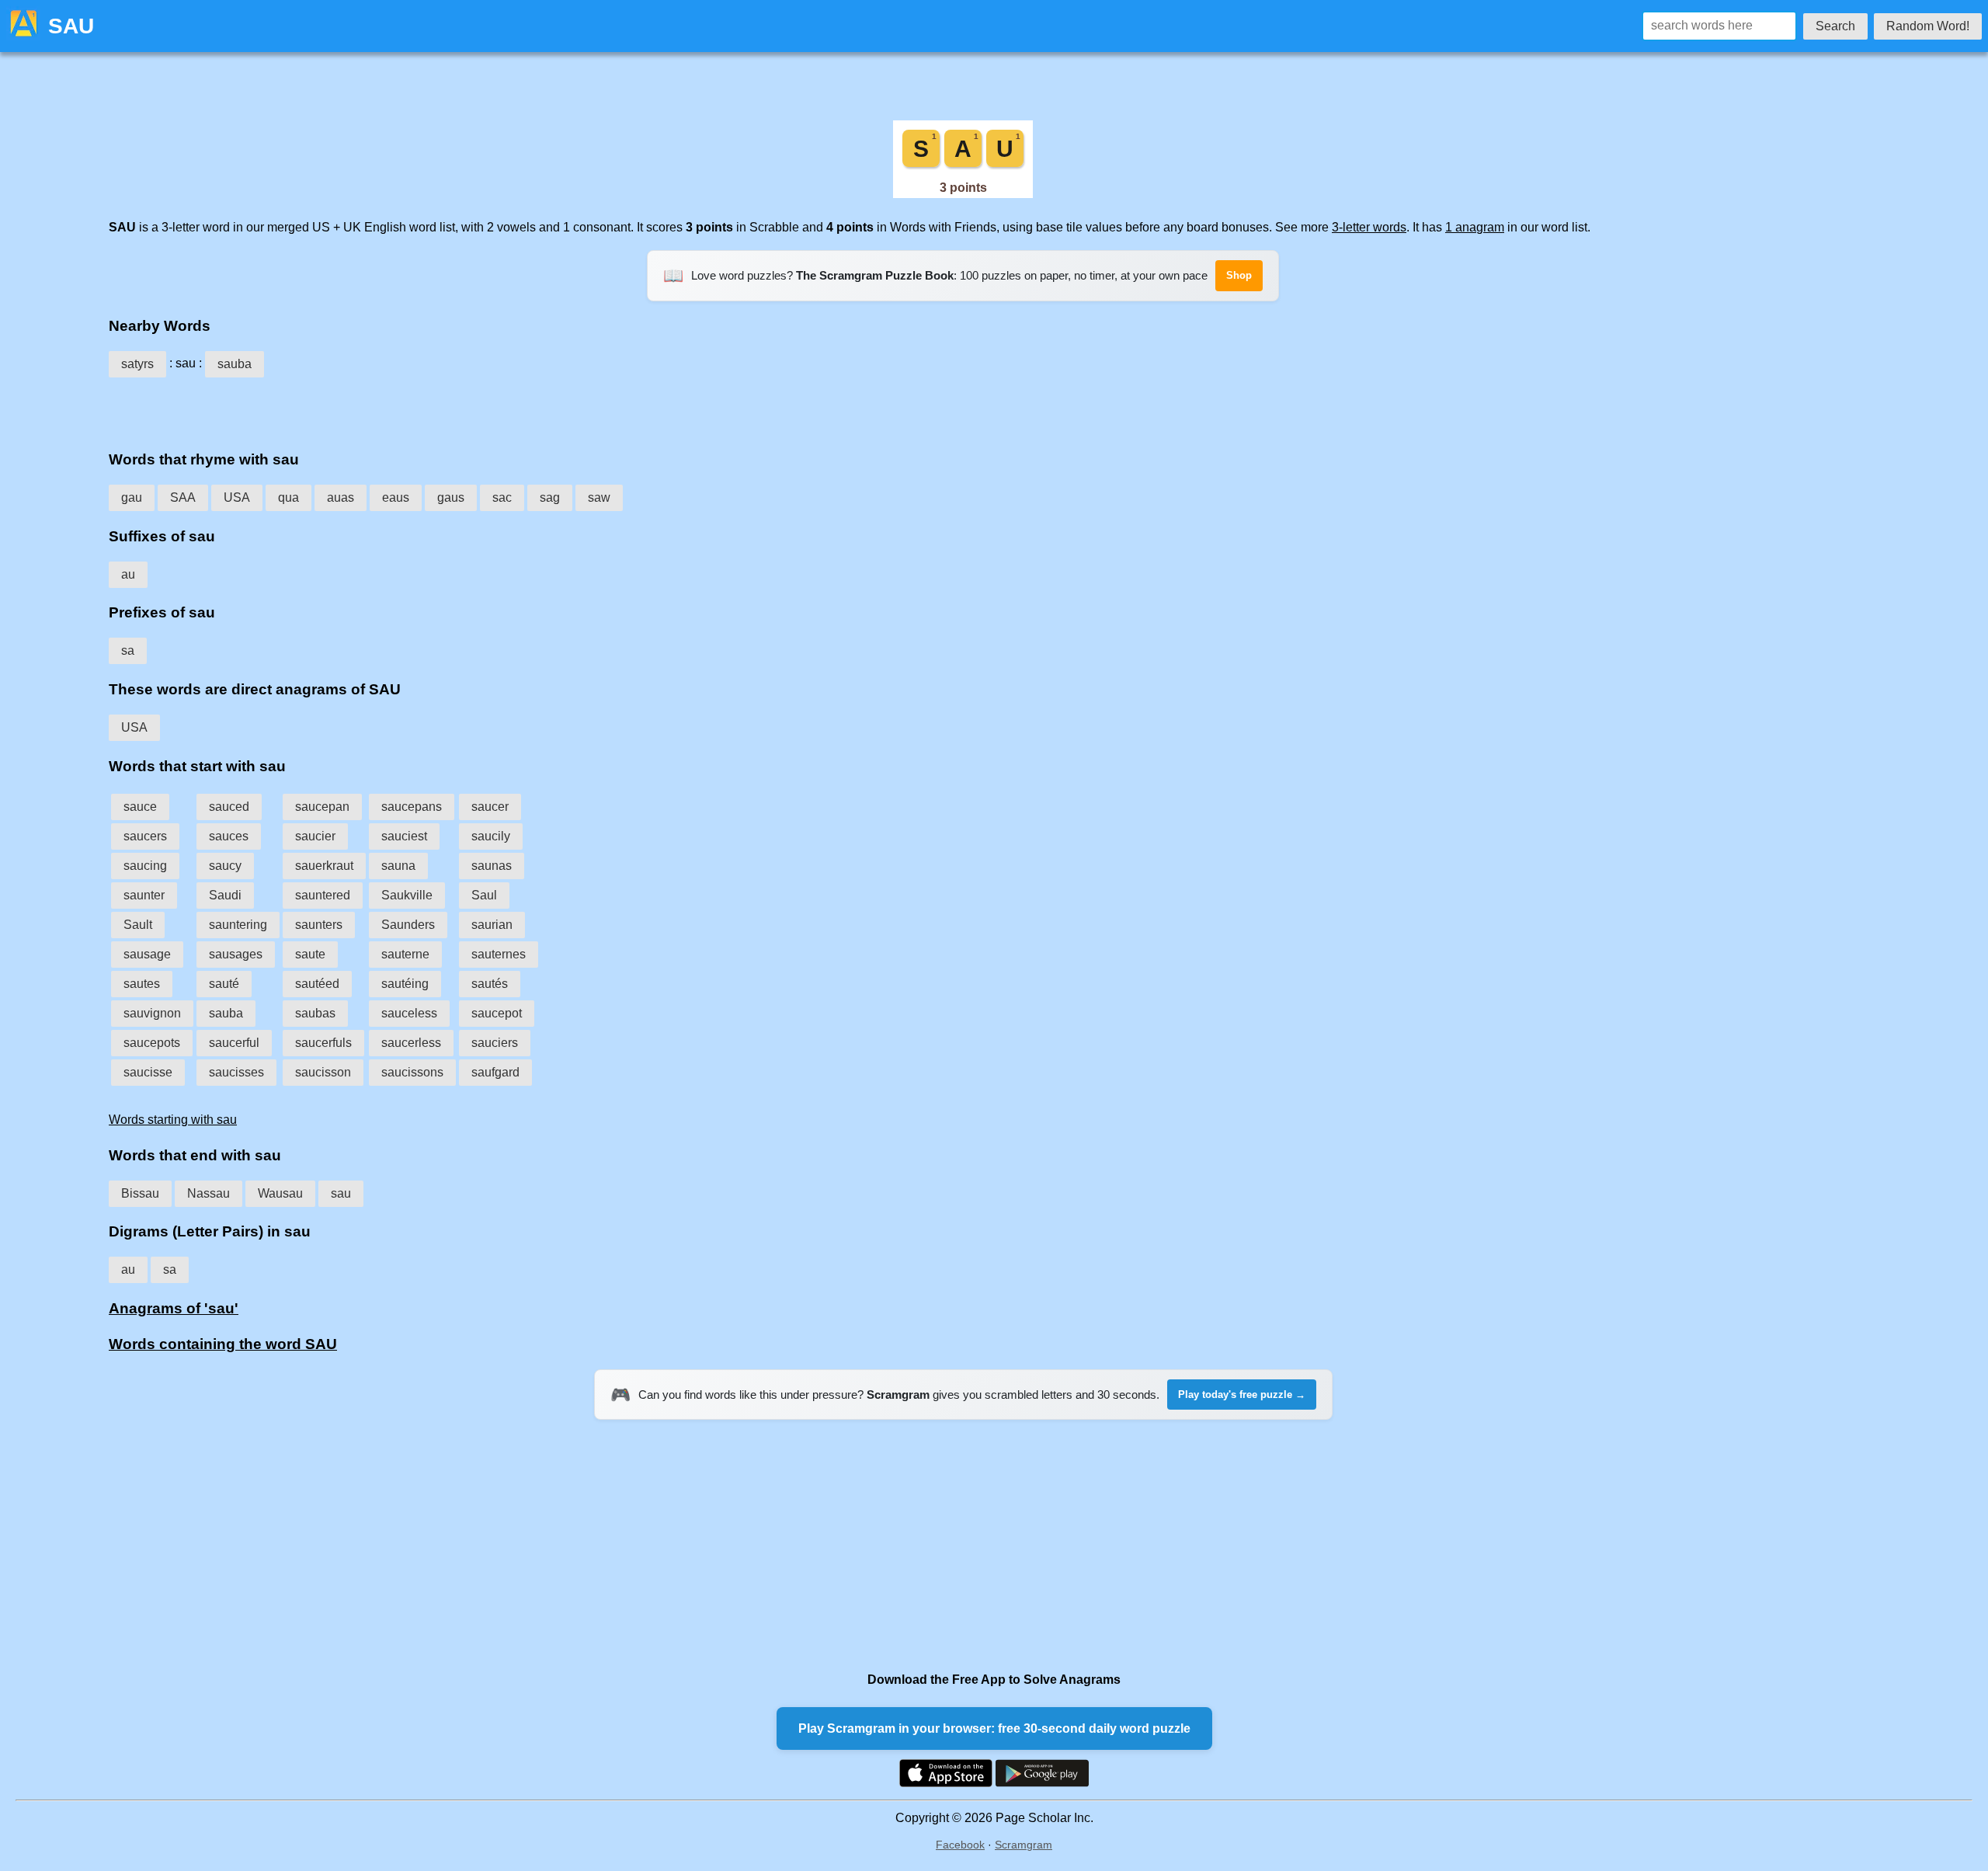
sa (128, 650)
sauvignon (152, 1013)
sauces (229, 836)
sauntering (238, 925)
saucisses (236, 1072)
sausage (147, 954)
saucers (145, 836)
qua (288, 497)
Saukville (407, 895)
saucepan (322, 807)
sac (502, 497)
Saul (484, 895)
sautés (490, 984)
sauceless (409, 1013)
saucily (491, 836)
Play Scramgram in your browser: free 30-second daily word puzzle (994, 1728)
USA (237, 497)
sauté (224, 984)
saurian (492, 925)
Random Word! (1928, 26)
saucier (315, 836)
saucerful (234, 1043)
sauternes (499, 954)
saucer (490, 807)
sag (550, 497)
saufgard (495, 1072)
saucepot (497, 1013)
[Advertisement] (963, 409)
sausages (236, 954)
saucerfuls (323, 1043)
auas (341, 497)
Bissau (140, 1193)
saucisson (323, 1072)
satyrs (137, 364)
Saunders (408, 925)
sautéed (317, 984)
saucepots (152, 1043)
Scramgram (1024, 1845)
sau (341, 1193)
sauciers (495, 1043)
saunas (492, 866)
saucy (225, 866)
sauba (235, 364)
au (128, 574)
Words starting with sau (173, 1120)
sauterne (405, 954)
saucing (145, 866)
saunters (319, 925)
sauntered (323, 895)
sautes (142, 984)
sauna (398, 866)
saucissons (412, 1072)
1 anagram (1475, 227)
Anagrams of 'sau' (174, 1308)
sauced (229, 807)
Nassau (209, 1193)
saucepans (412, 807)
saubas (315, 1013)
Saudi (225, 895)
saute (310, 954)
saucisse (148, 1072)
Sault (138, 925)
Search (1835, 26)
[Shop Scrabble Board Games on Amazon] (963, 194)
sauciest (404, 836)
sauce (140, 807)
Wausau (280, 1193)
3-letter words (1369, 227)
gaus (451, 497)
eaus (396, 497)
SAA (183, 497)
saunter (144, 895)
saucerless (411, 1043)
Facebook (960, 1845)
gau (132, 497)
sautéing (405, 984)
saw (599, 497)
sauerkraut (324, 866)
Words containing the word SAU (223, 1344)
